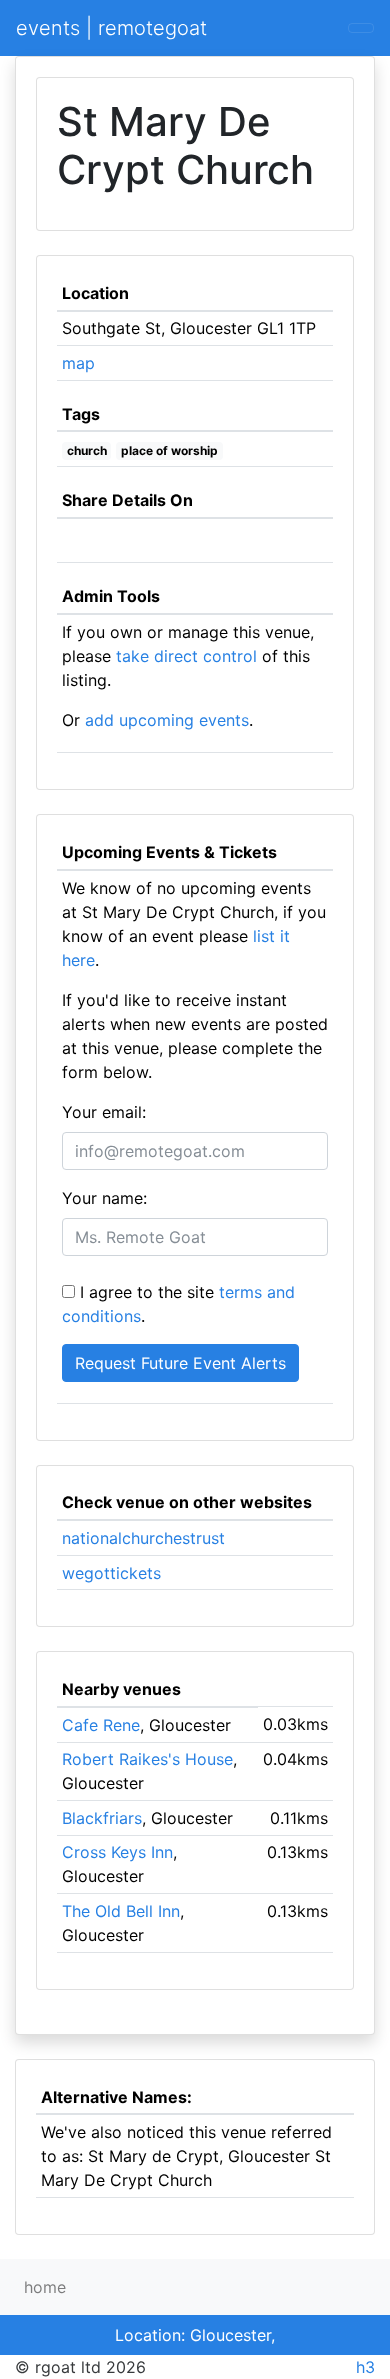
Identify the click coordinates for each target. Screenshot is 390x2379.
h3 (365, 2367)
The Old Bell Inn (121, 1911)
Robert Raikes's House (147, 1759)
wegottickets (111, 1573)
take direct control (186, 656)
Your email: (104, 1112)
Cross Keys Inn (117, 1852)
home (45, 2287)
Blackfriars (102, 1818)
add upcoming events (167, 720)
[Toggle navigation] (361, 28)
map (78, 363)
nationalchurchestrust (143, 1538)
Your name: (104, 1198)
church (87, 450)
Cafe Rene (101, 1725)
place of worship (169, 450)
